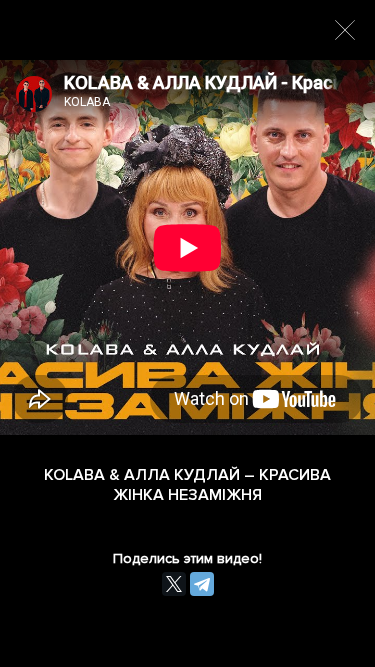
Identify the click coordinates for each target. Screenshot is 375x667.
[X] (174, 584)
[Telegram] (202, 584)
